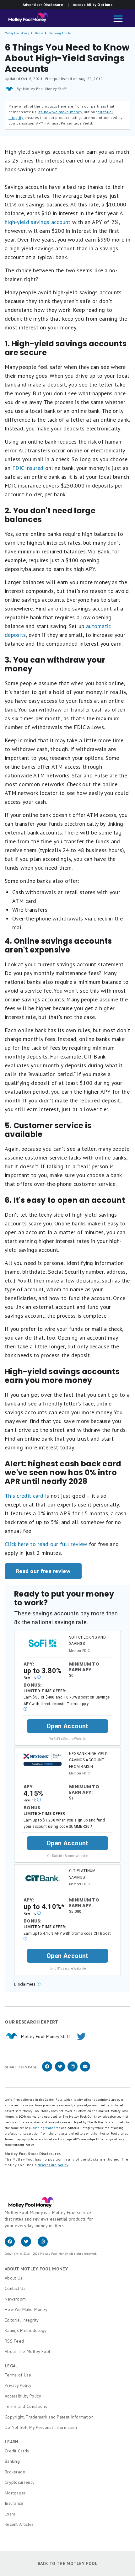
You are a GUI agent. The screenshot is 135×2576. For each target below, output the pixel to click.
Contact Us (15, 2288)
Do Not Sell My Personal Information (41, 2427)
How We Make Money (26, 2309)
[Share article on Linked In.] (73, 2070)
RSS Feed (14, 2341)
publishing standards (44, 2128)
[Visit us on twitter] (29, 2245)
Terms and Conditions (26, 2406)
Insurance (14, 2503)
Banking (12, 2461)
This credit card (24, 1496)
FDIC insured (27, 468)
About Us (13, 2278)
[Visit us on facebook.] (13, 2245)
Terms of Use (18, 2375)
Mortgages (15, 2493)
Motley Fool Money (17, 33)
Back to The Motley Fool (68, 2563)
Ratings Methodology (26, 2330)
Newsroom (15, 2299)
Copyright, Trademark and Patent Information (49, 2417)
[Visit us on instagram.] (45, 2245)
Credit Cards (17, 2451)
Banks (39, 33)
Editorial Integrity (22, 2320)
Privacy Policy (18, 2385)
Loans (10, 2514)
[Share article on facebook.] (47, 2070)
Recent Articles (19, 2524)
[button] (118, 19)
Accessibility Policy (23, 2396)
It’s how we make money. (61, 112)
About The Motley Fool (27, 2351)
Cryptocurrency (20, 2482)
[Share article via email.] (85, 2070)
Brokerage (15, 2472)
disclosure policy (53, 2165)
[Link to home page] (27, 19)
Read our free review (43, 1571)
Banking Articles (60, 33)
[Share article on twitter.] (60, 2070)
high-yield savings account (38, 222)
